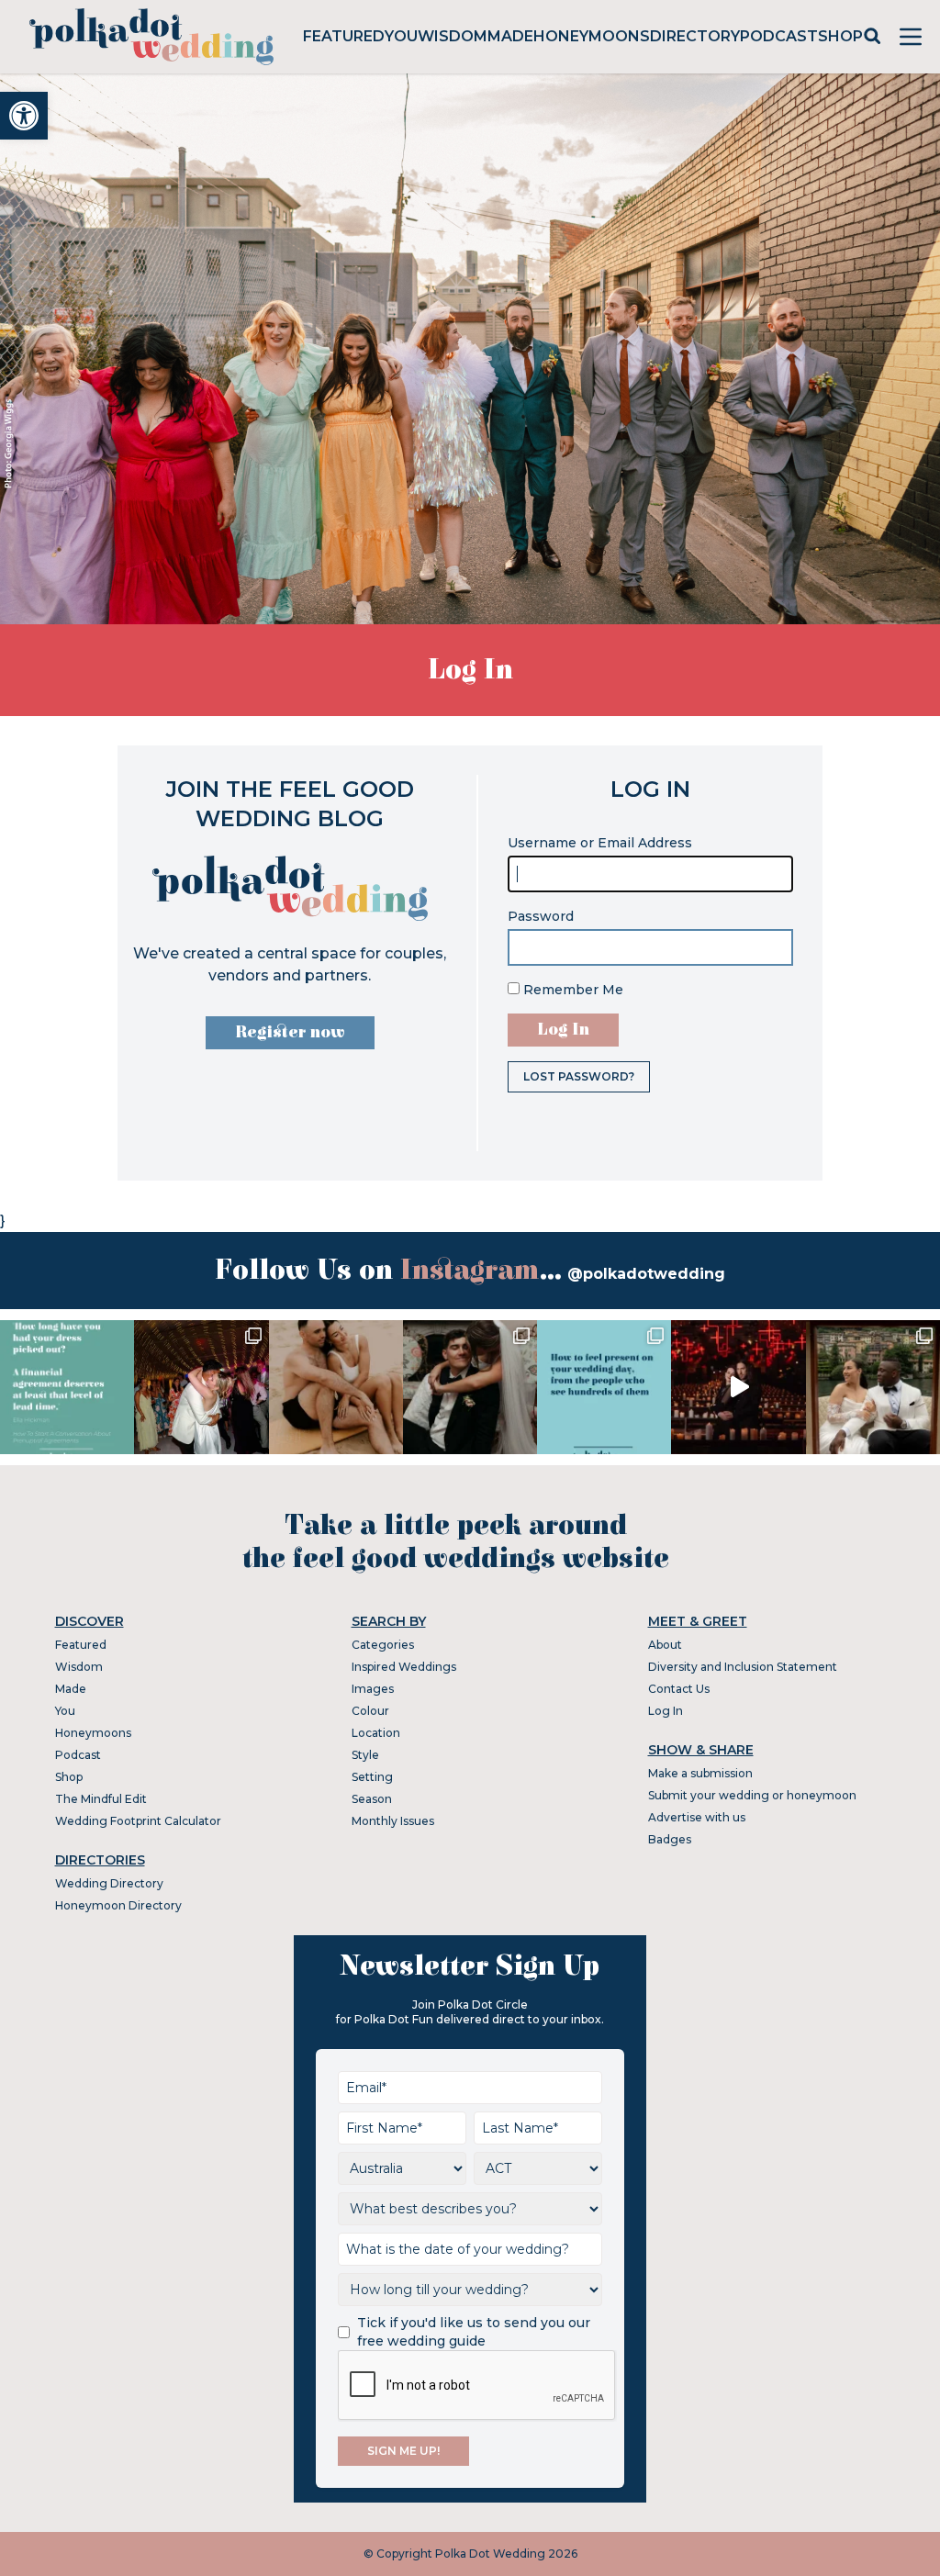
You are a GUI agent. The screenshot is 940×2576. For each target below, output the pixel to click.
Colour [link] (370, 1711)
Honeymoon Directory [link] (118, 1905)
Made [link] (510, 36)
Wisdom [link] (453, 36)
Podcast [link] (779, 36)
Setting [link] (372, 1777)
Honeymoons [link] (592, 36)
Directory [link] (695, 36)
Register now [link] (290, 1032)
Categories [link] (383, 1645)
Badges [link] (670, 1839)
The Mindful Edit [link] (101, 1799)
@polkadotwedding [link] (646, 1274)
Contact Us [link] (679, 1689)
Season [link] (372, 1799)
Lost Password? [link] (579, 1076)
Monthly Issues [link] (393, 1821)
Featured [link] (344, 36)
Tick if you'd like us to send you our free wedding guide (474, 2332)
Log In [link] (666, 1711)
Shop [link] (840, 36)
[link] (24, 116)
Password (541, 916)
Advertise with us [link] (697, 1817)
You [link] (401, 36)
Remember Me (571, 990)
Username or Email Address (600, 843)
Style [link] (365, 1755)
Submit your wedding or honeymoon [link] (752, 1795)
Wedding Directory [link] (109, 1883)
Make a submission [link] (700, 1773)
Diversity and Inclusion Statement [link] (743, 1667)
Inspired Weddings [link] (404, 1667)
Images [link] (373, 1689)
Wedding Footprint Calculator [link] (138, 1821)
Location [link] (376, 1733)
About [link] (665, 1645)
